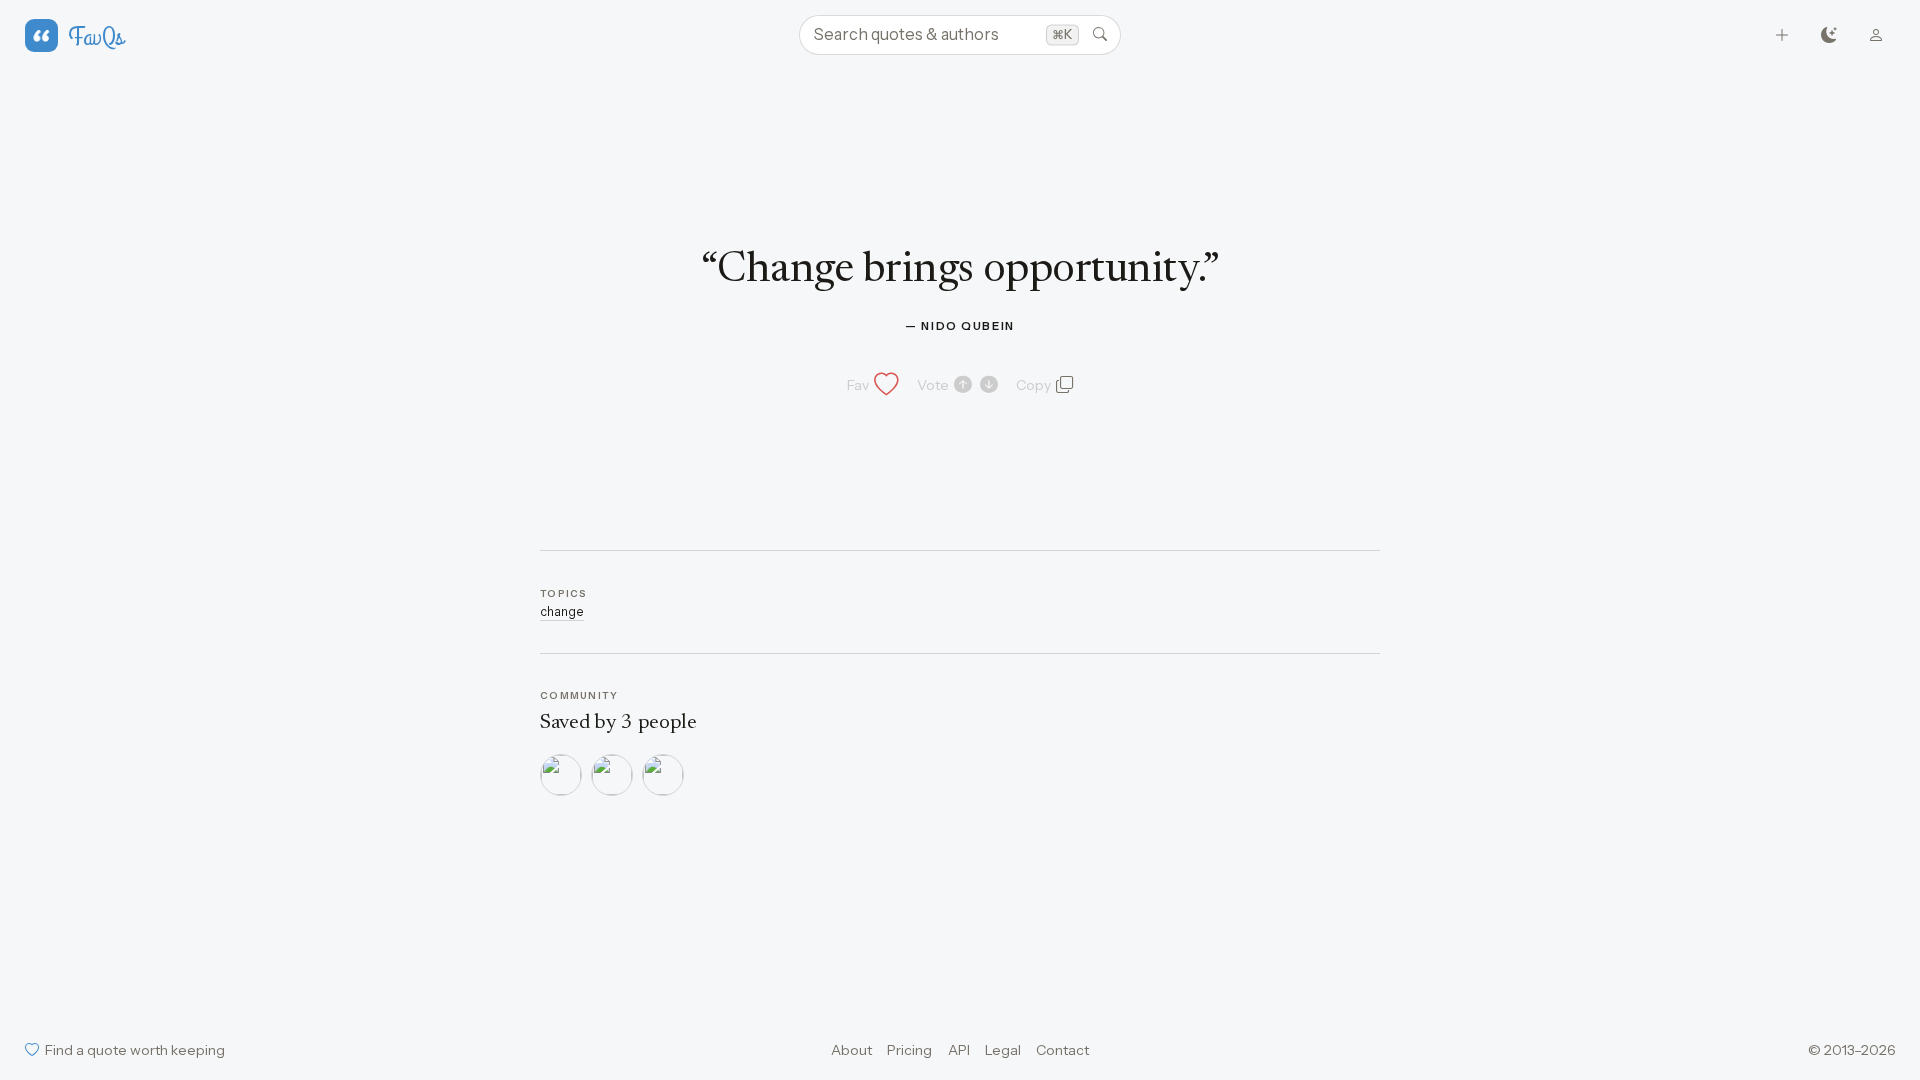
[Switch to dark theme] (1829, 35)
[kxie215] (663, 775)
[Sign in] (1876, 35)
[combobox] (960, 35)
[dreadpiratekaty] (612, 775)
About (851, 1050)
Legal (1003, 1050)
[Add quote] (1782, 35)
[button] (871, 385)
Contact (1062, 1050)
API (959, 1050)
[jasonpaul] (561, 775)
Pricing (909, 1050)
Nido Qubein (968, 326)
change (562, 611)
